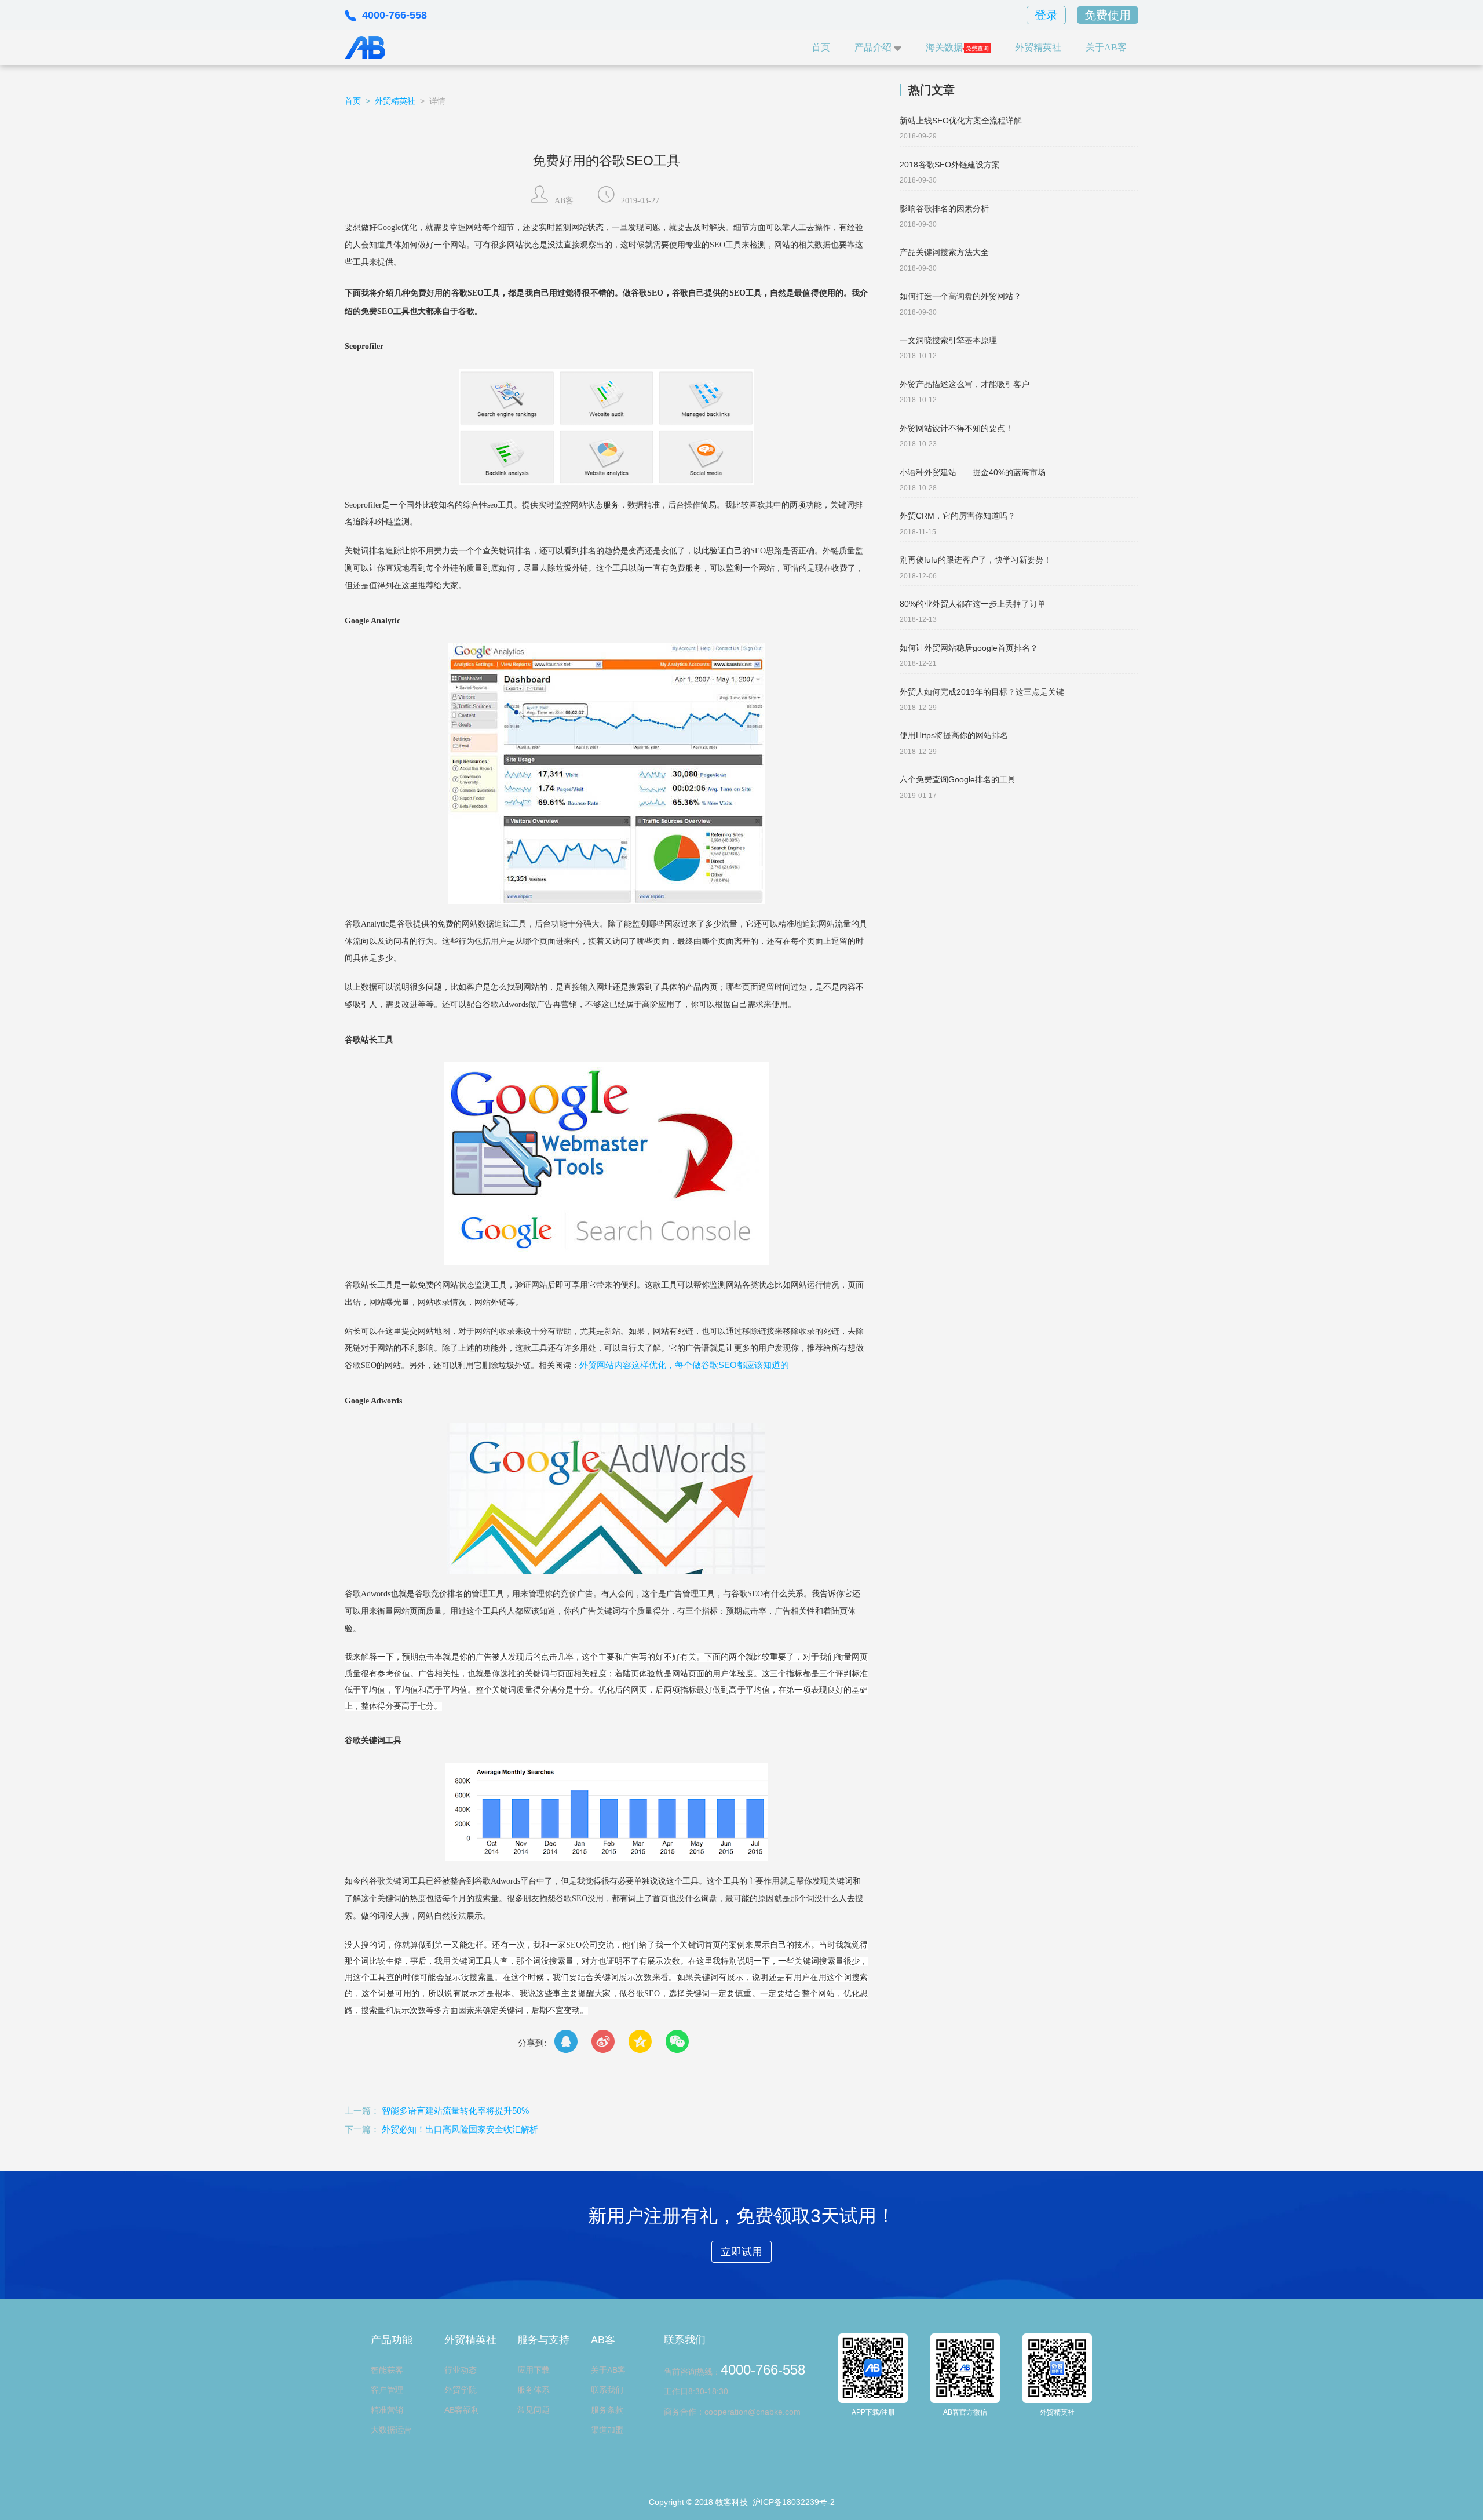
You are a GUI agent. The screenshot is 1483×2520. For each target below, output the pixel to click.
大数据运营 (391, 2430)
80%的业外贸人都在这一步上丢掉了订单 (973, 604)
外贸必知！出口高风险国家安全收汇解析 (460, 2129)
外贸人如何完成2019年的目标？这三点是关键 (982, 692)
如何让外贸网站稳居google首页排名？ (969, 648)
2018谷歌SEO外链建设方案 (950, 165)
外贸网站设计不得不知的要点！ (956, 428)
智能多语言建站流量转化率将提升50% (455, 2111)
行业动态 (461, 2370)
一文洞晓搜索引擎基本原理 (948, 340)
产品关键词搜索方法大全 (944, 252)
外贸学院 (461, 2390)
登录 (1046, 15)
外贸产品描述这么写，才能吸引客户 (965, 384)
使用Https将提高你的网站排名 (954, 735)
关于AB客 (1106, 47)
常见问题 (534, 2410)
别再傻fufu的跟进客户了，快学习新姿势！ (976, 560)
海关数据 (944, 47)
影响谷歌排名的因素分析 (944, 209)
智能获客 (387, 2370)
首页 (821, 47)
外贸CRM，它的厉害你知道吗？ (958, 516)
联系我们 (607, 2390)
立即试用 (741, 2252)
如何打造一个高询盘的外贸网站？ (960, 296)
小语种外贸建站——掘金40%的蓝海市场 (973, 472)
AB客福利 (462, 2410)
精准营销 (387, 2410)
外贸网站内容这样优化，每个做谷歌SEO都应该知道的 (684, 1365)
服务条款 (607, 2410)
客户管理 (387, 2390)
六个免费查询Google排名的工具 (958, 779)
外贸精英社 (1038, 47)
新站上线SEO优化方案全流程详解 (961, 121)
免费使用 (1108, 15)
